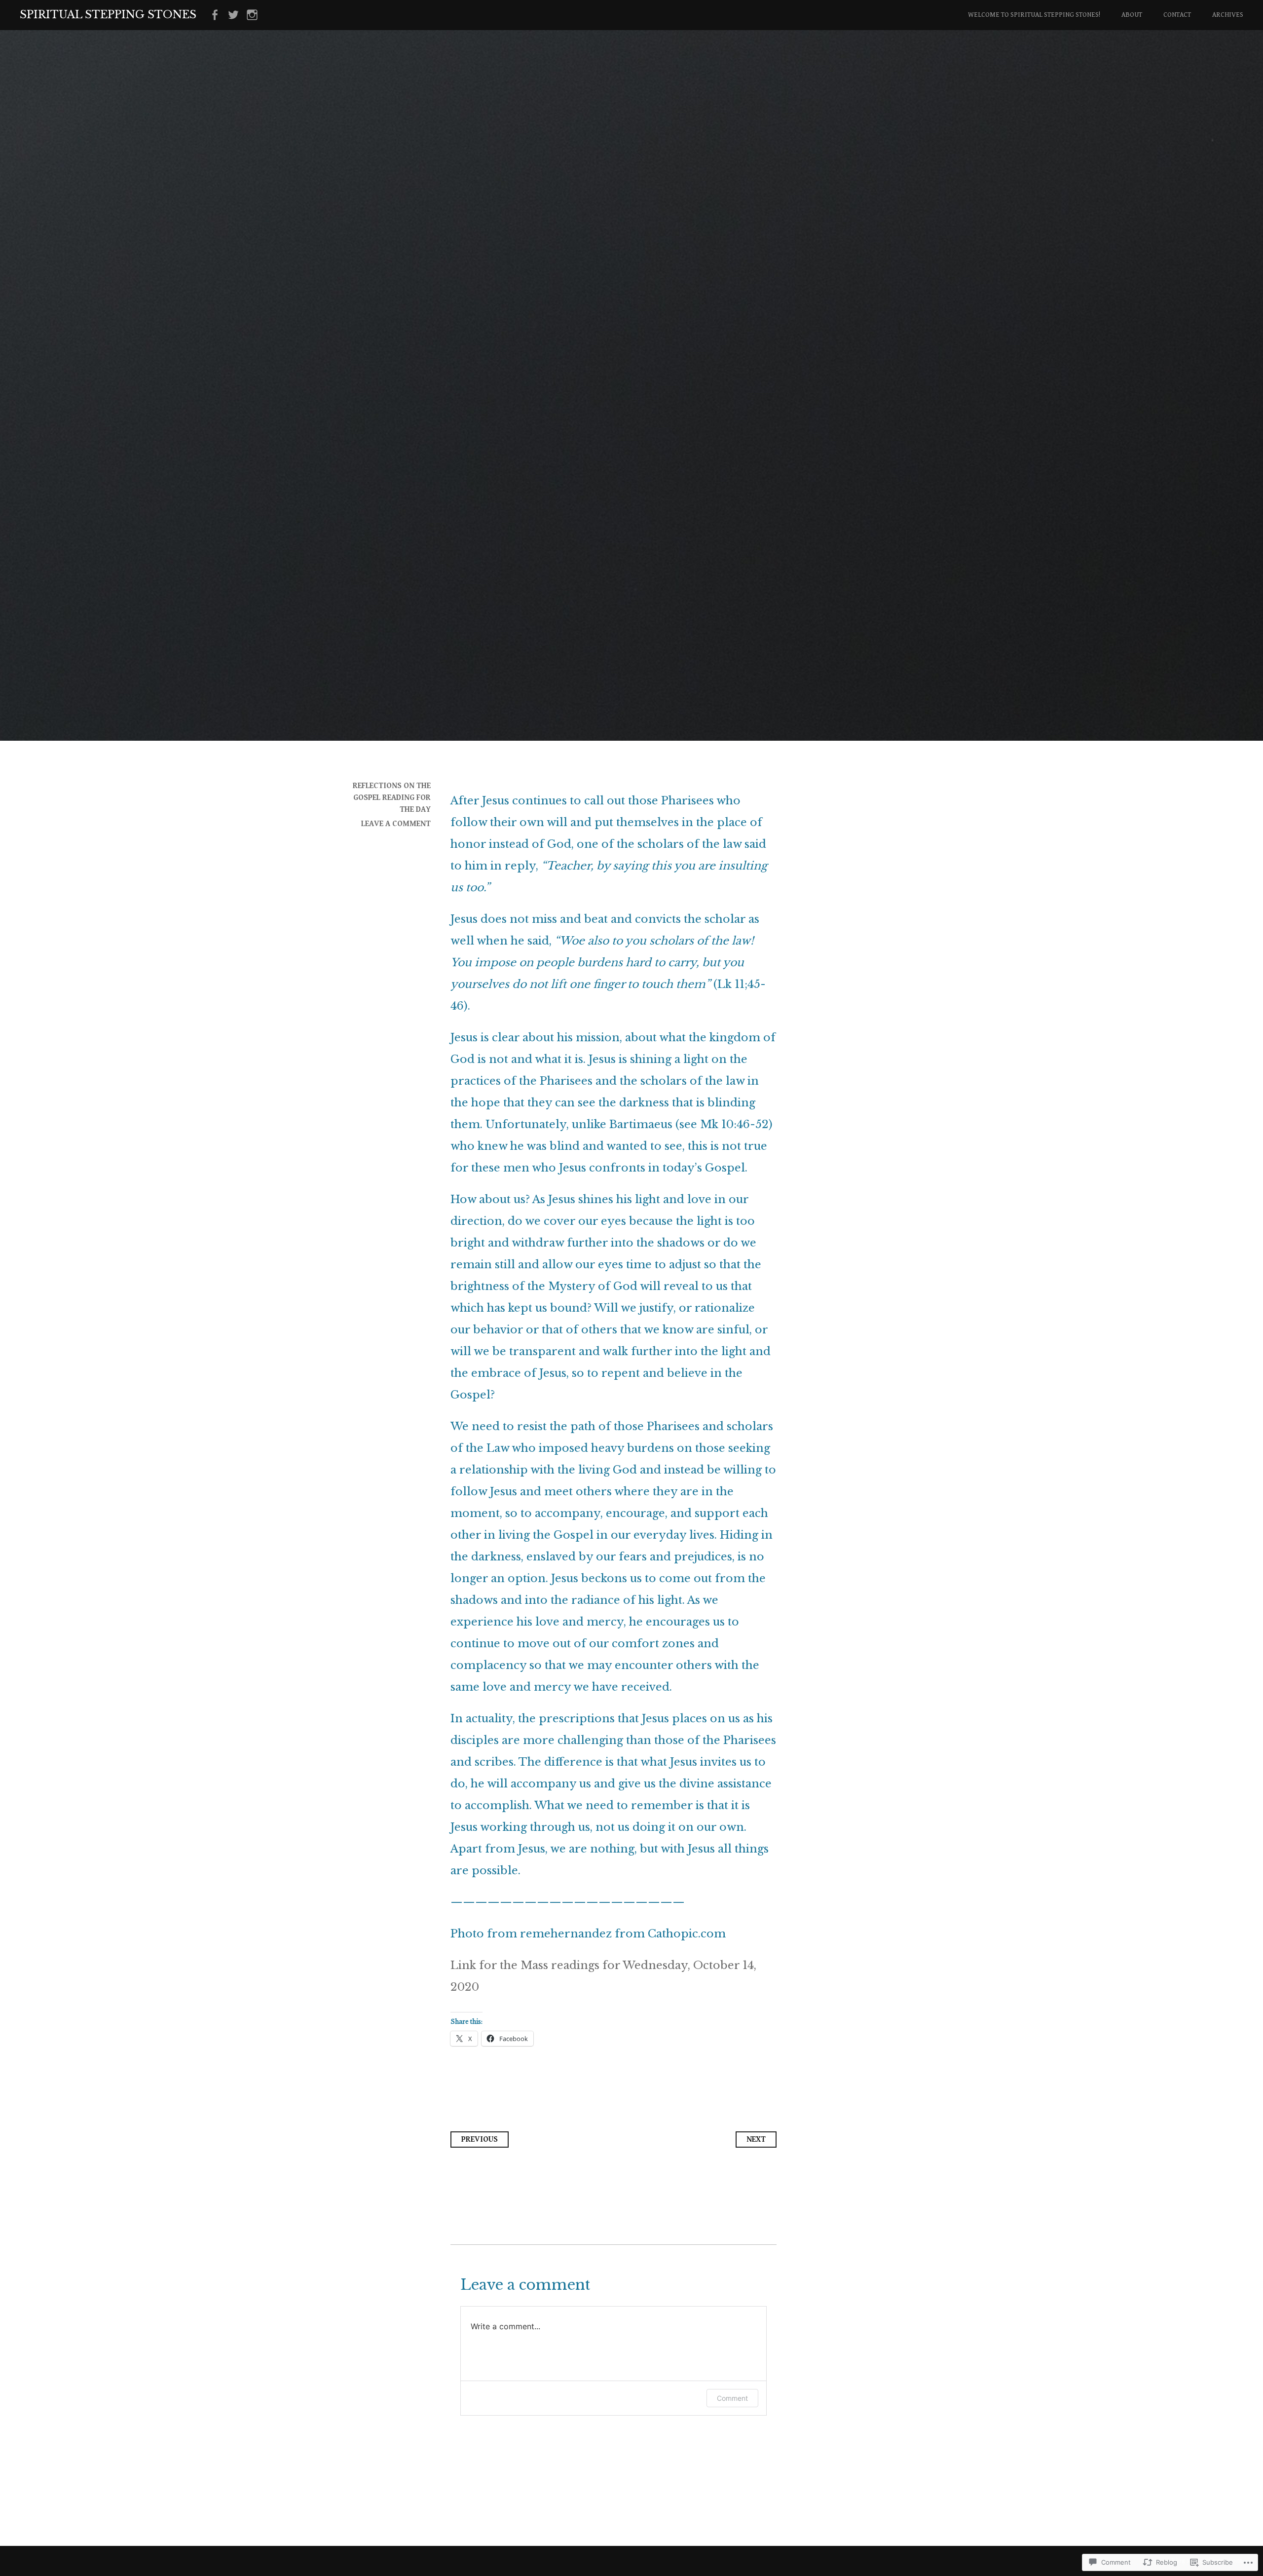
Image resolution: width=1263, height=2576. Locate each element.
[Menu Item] (215, 15)
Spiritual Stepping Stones (108, 15)
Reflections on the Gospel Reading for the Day (392, 798)
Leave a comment (396, 824)
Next (756, 2140)
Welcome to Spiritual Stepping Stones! (1034, 15)
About (1132, 15)
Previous (480, 2140)
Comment (732, 2398)
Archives (1228, 15)
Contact (1177, 15)
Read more (367, 520)
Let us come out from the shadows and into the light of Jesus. (610, 440)
